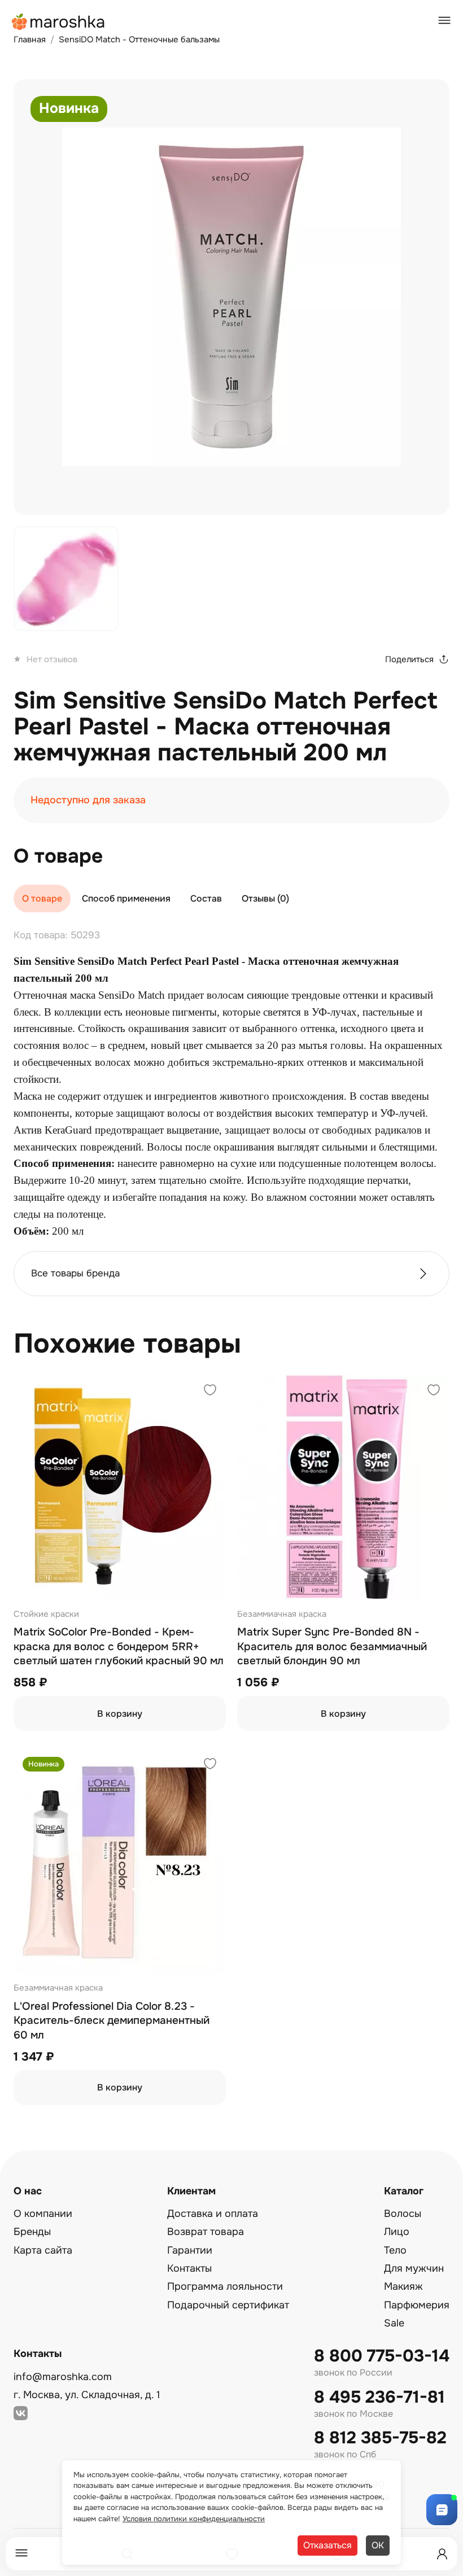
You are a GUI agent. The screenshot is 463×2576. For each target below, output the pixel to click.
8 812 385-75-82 (380, 2438)
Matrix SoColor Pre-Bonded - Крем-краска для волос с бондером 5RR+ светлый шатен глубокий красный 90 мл (119, 1646)
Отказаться (327, 2545)
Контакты (189, 2268)
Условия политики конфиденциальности (194, 2519)
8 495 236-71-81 (379, 2397)
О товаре (42, 898)
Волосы (403, 2214)
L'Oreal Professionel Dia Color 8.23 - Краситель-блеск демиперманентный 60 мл (112, 2021)
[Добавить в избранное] (210, 1391)
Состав (206, 898)
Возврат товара (206, 2232)
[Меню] (21, 2554)
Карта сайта (43, 2250)
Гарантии (190, 2250)
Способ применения (126, 898)
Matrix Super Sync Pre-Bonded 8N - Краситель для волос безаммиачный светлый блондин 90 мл (332, 1646)
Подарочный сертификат (228, 2305)
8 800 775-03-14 (382, 2356)
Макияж (403, 2286)
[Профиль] (442, 2554)
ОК (378, 2545)
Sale (394, 2323)
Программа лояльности (225, 2286)
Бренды (32, 2232)
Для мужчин (414, 2268)
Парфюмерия (417, 2305)
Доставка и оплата (213, 2214)
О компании (43, 2214)
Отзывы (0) (265, 898)
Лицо (397, 2232)
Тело (395, 2250)
